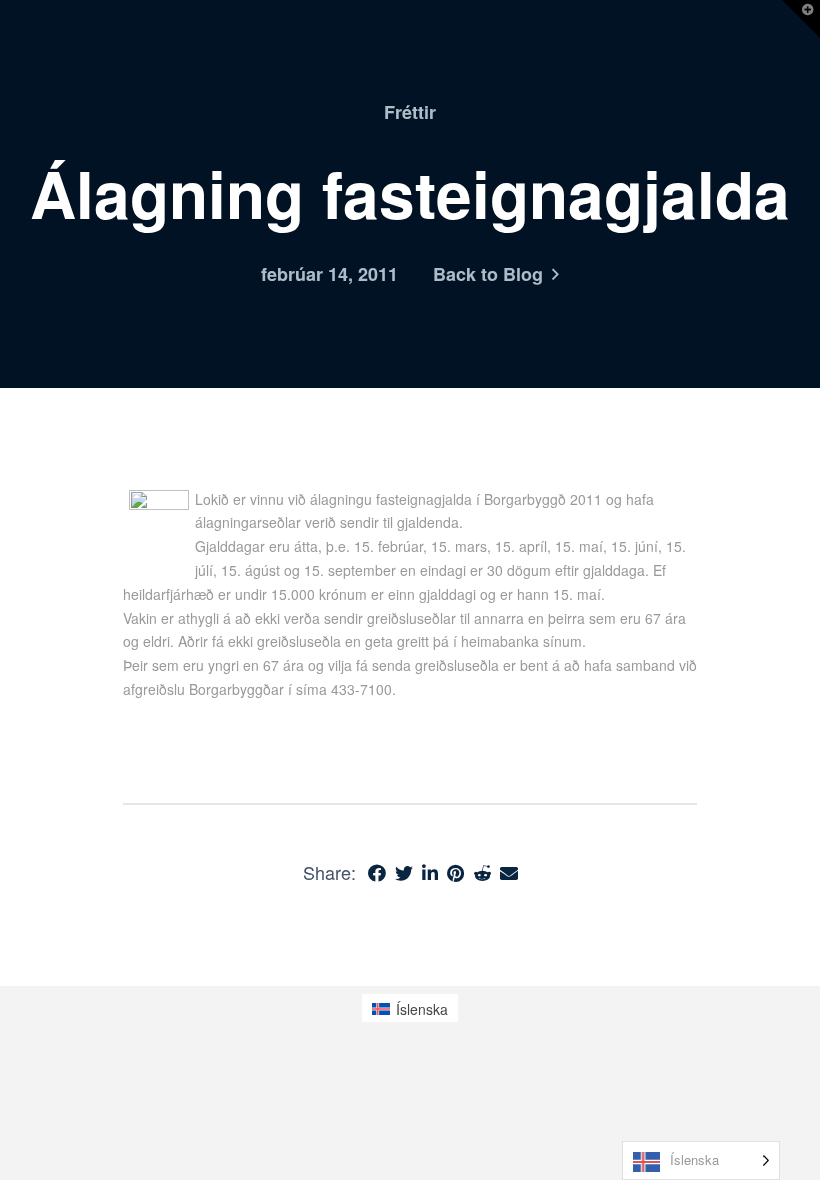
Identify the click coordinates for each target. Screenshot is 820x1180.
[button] (801, 19)
